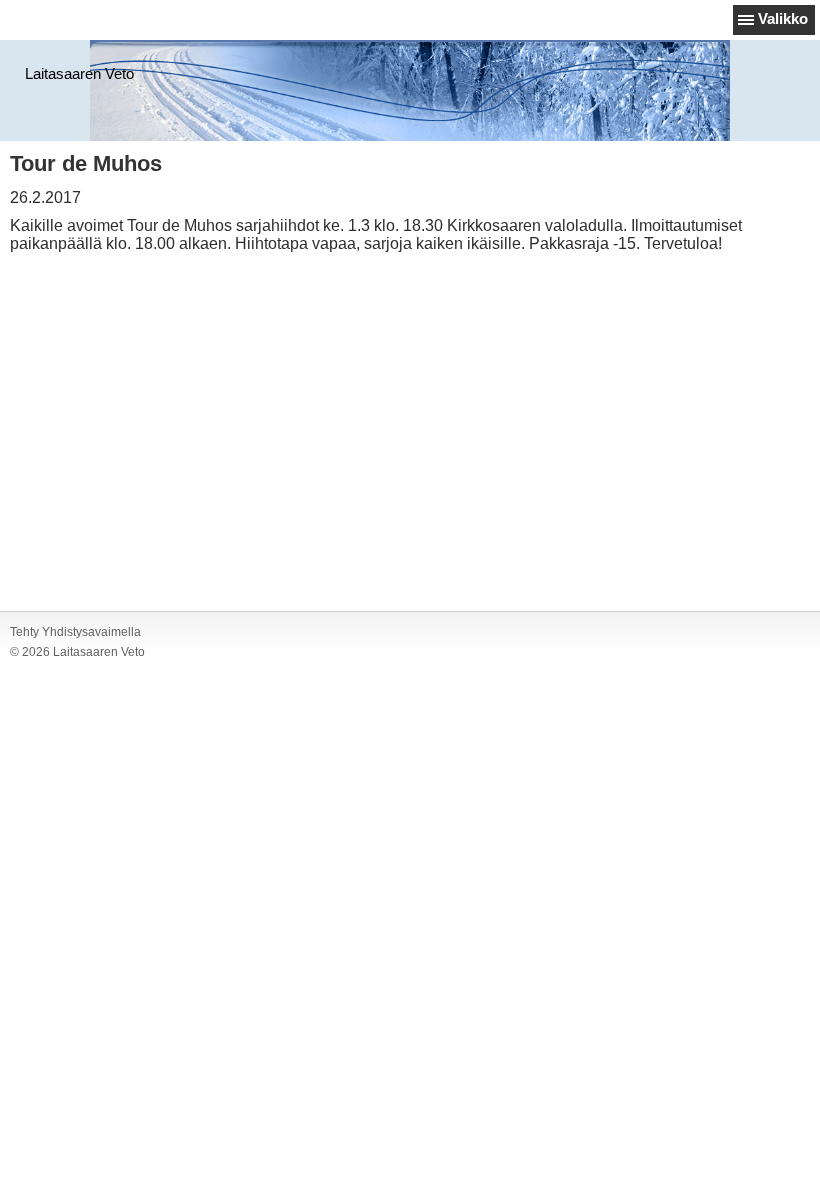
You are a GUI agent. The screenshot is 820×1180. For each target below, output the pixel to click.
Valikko (783, 18)
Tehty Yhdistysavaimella (75, 632)
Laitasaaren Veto (79, 73)
